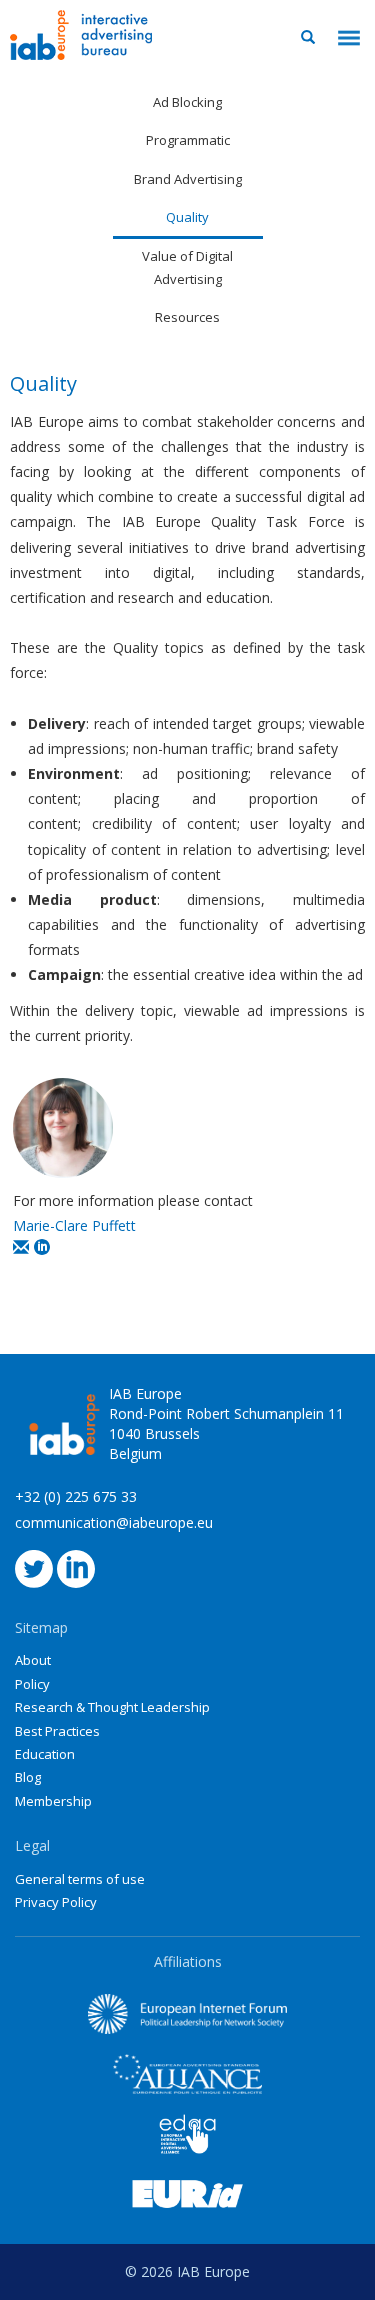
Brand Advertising (188, 179)
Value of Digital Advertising (187, 267)
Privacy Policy (56, 1902)
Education (45, 1754)
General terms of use (80, 1879)
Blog (28, 1777)
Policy (32, 1684)
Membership (53, 1801)
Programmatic (188, 140)
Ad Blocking (187, 102)
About (33, 1660)
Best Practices (57, 1731)
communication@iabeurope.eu (114, 1522)
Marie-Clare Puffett (74, 1225)
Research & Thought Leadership (112, 1707)
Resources (187, 317)
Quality (187, 217)
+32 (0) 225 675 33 (76, 1496)
